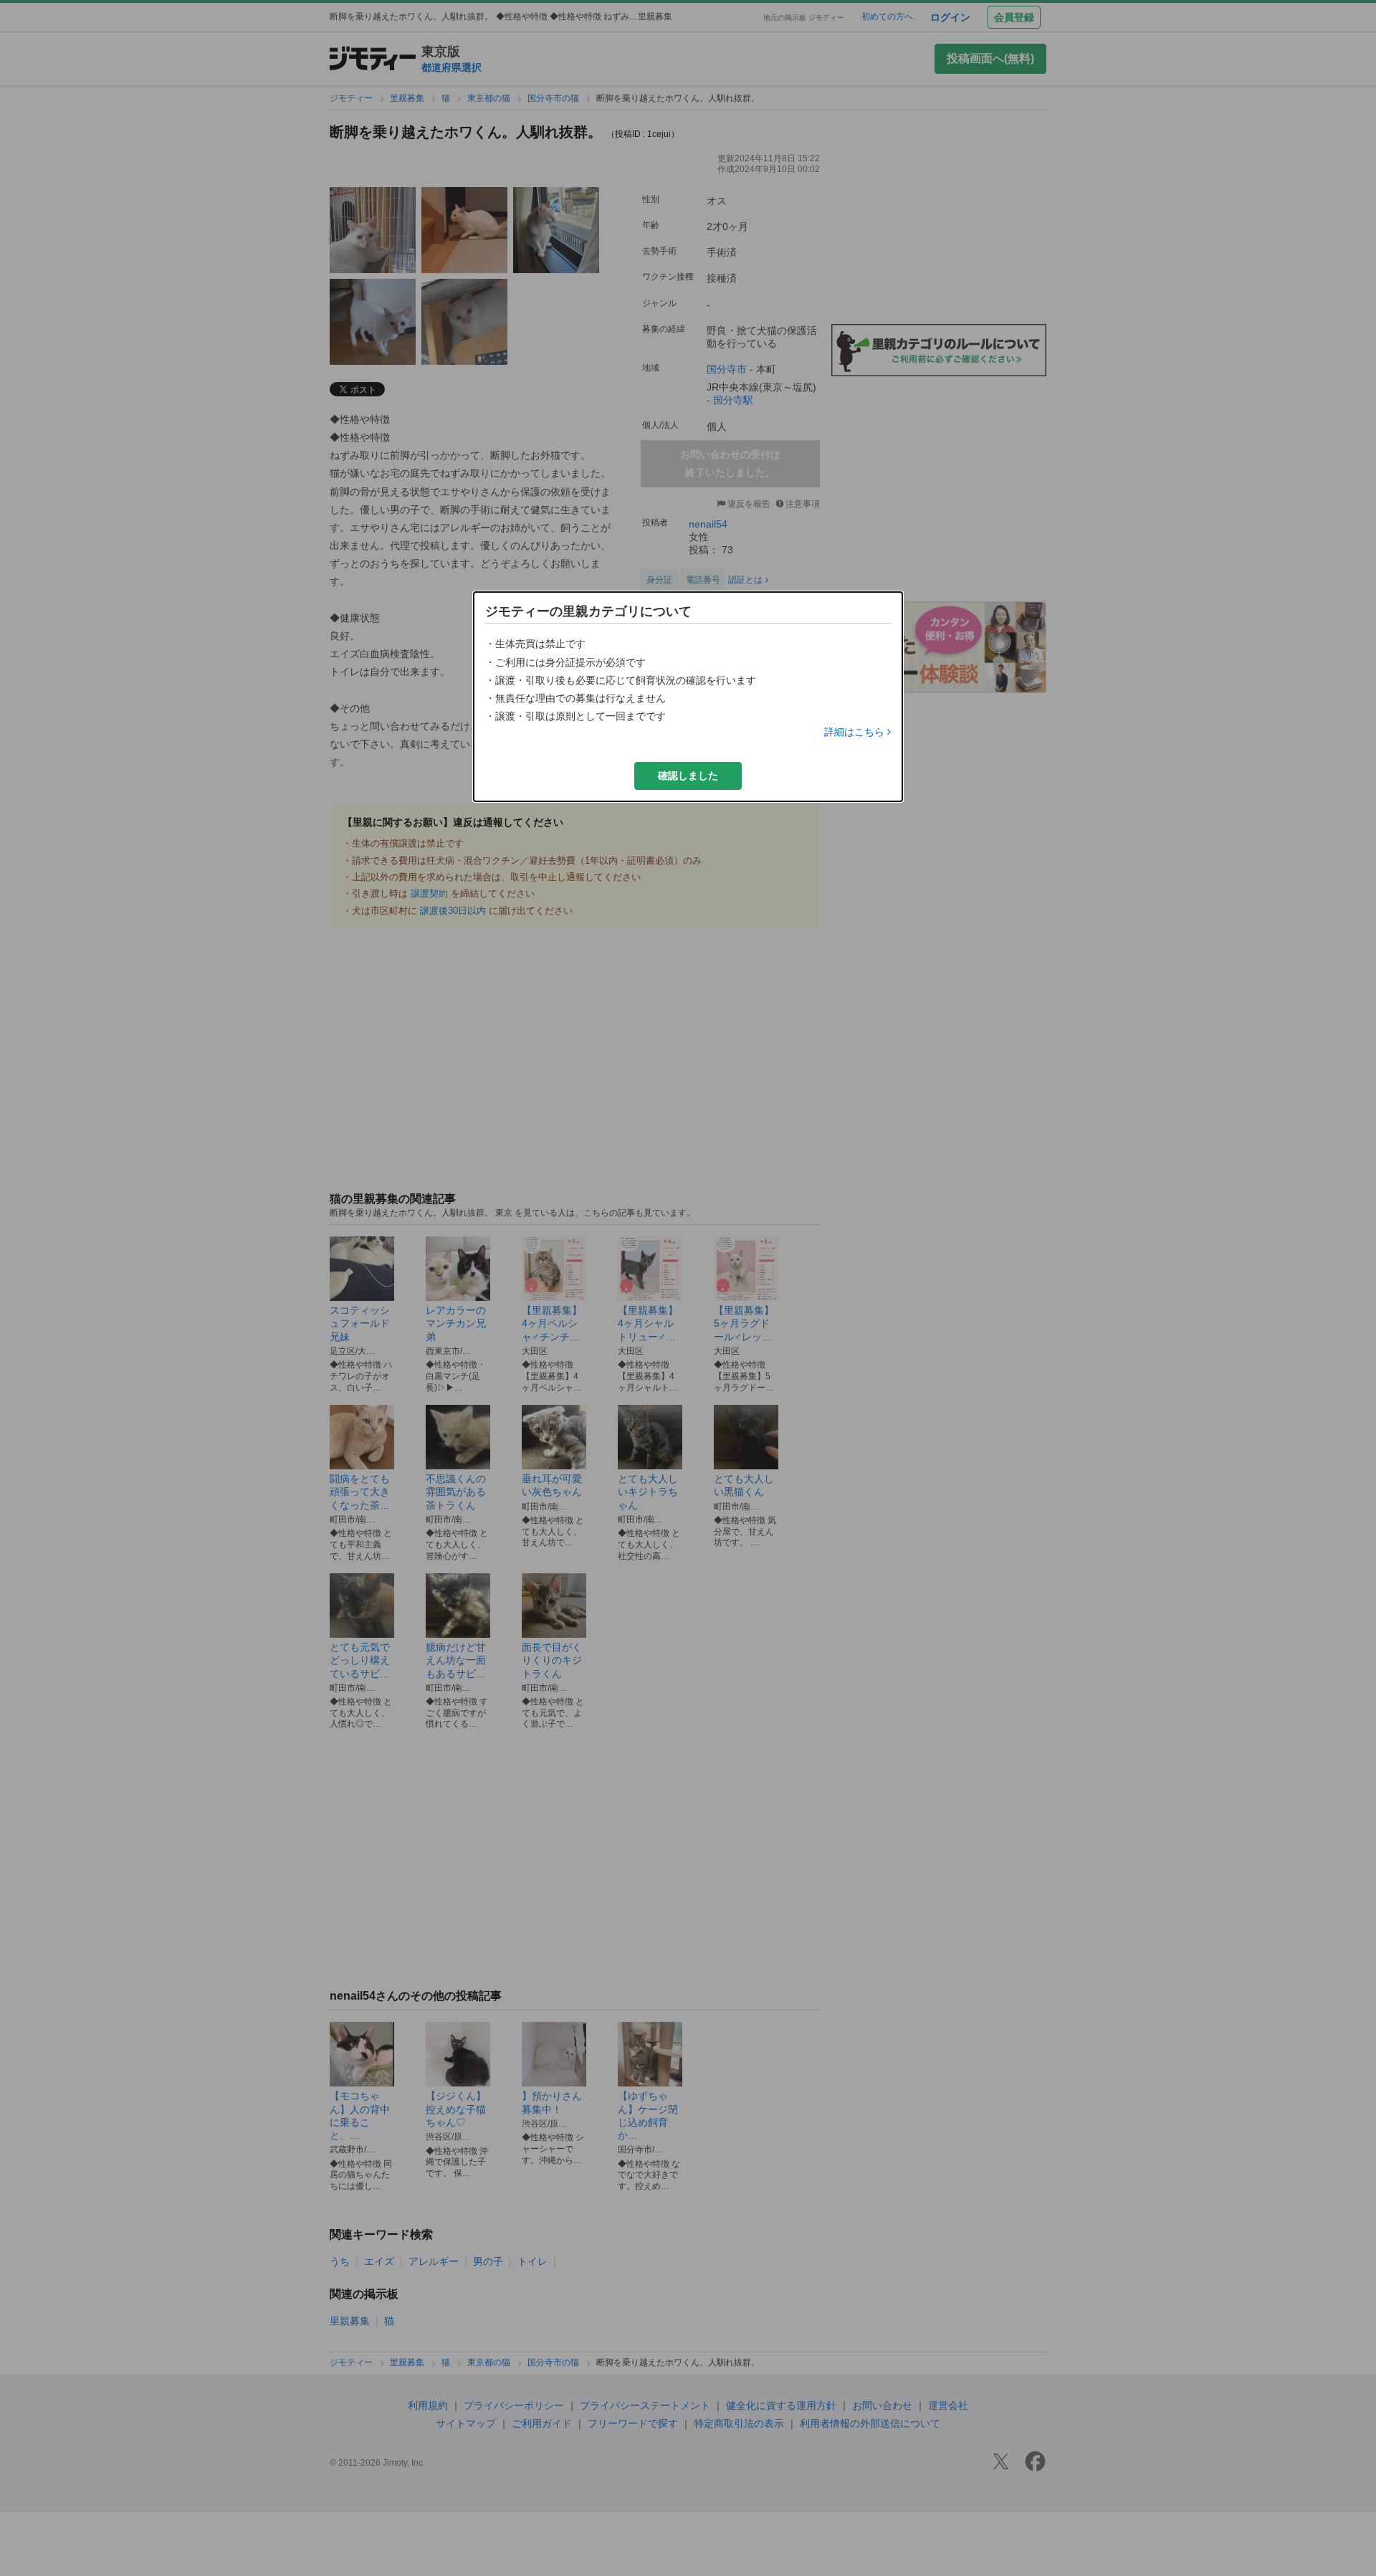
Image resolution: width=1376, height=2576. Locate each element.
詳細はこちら (854, 732)
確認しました (688, 776)
